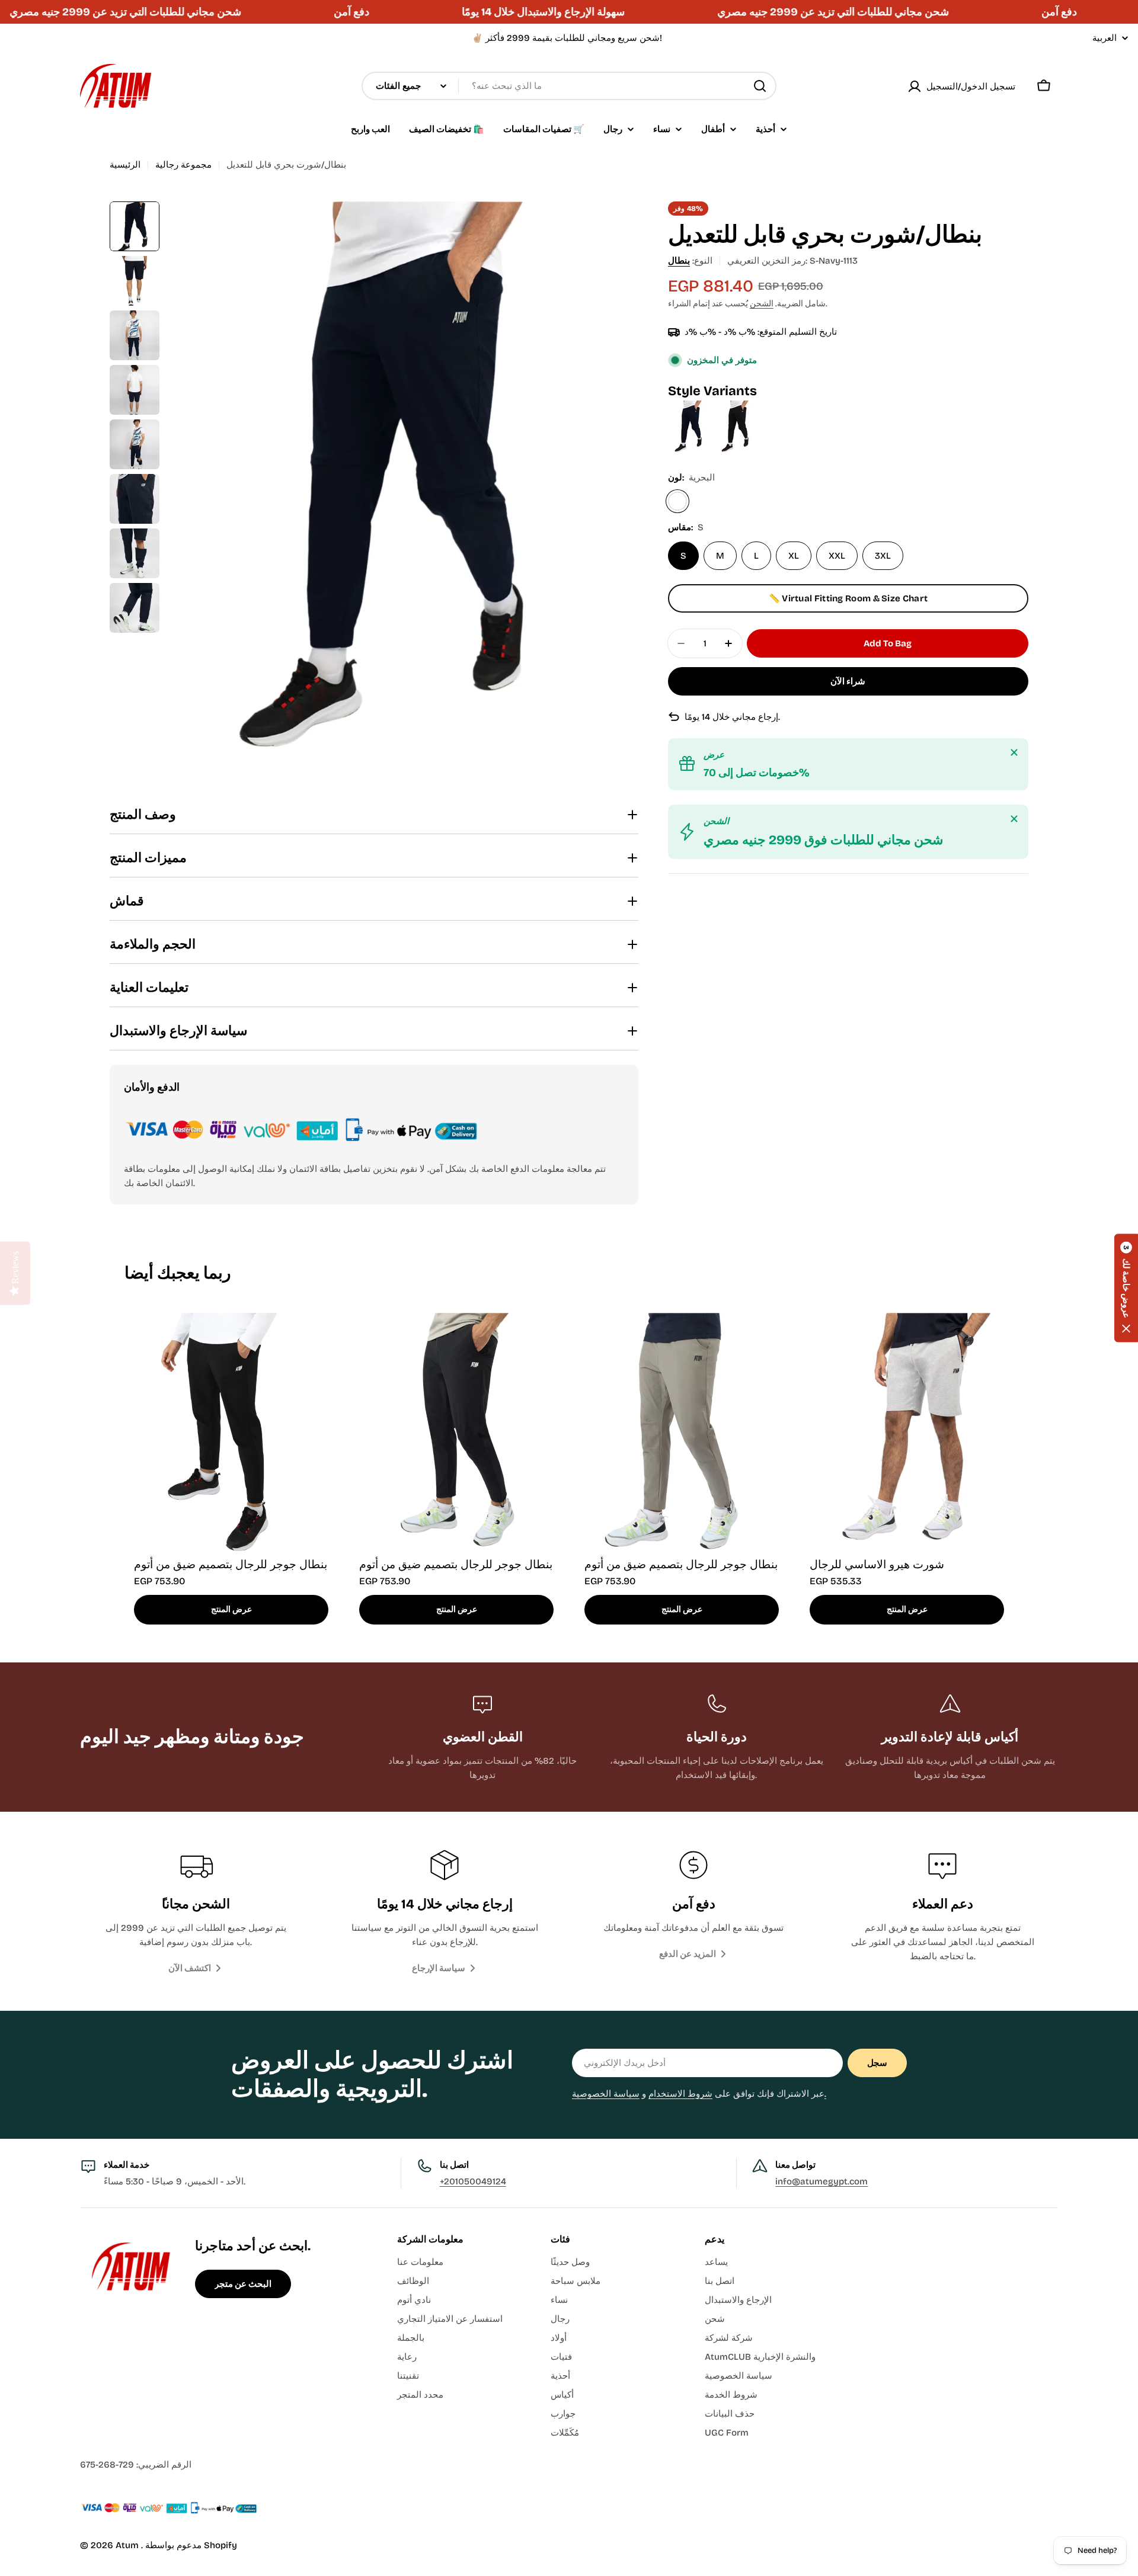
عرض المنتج (231, 1609)
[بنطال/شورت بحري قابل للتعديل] (691, 408)
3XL (883, 556)
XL (794, 556)
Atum (128, 2545)
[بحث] (760, 86)
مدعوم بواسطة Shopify (191, 2545)
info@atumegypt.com (821, 2181)
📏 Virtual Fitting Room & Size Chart (848, 598)
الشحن (762, 304)
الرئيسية (125, 165)
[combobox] (569, 86)
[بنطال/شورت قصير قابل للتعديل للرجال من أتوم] (737, 408)
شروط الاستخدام (680, 2094)
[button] (1126, 1288)
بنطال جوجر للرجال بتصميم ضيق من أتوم (231, 1564)
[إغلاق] (1014, 752)
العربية (1105, 38)
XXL (837, 556)
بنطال (679, 261)
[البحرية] (677, 501)
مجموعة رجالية (183, 165)
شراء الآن (848, 681)
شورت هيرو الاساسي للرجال (877, 1564)
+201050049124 (473, 2181)
